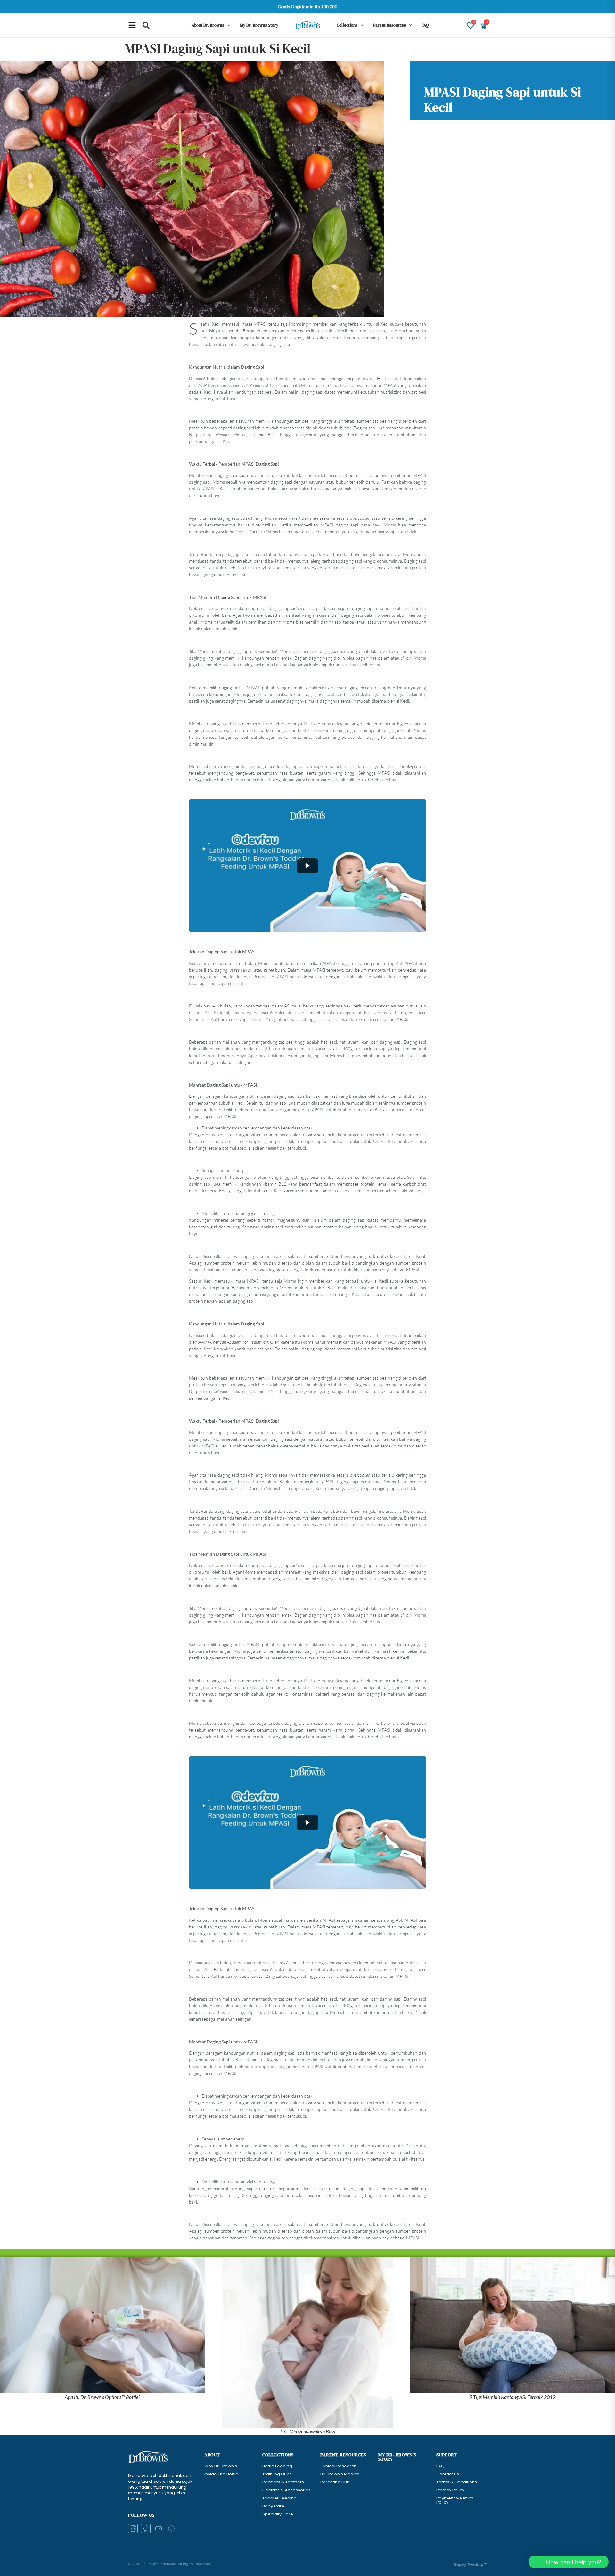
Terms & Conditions (457, 2482)
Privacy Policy (450, 2490)
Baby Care (273, 2506)
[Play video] (307, 866)
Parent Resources (389, 25)
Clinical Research (338, 2466)
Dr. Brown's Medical (340, 2474)
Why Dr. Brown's (221, 2466)
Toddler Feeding (279, 2498)
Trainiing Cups (277, 2474)
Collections (347, 25)
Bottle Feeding (277, 2466)
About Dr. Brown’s (208, 25)
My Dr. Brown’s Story (259, 25)
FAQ (425, 25)
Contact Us (448, 2474)
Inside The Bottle (221, 2474)
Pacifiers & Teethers (283, 2482)
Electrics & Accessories (287, 2490)
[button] (146, 25)
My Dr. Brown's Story (397, 2457)
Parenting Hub (335, 2482)
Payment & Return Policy (455, 2500)
